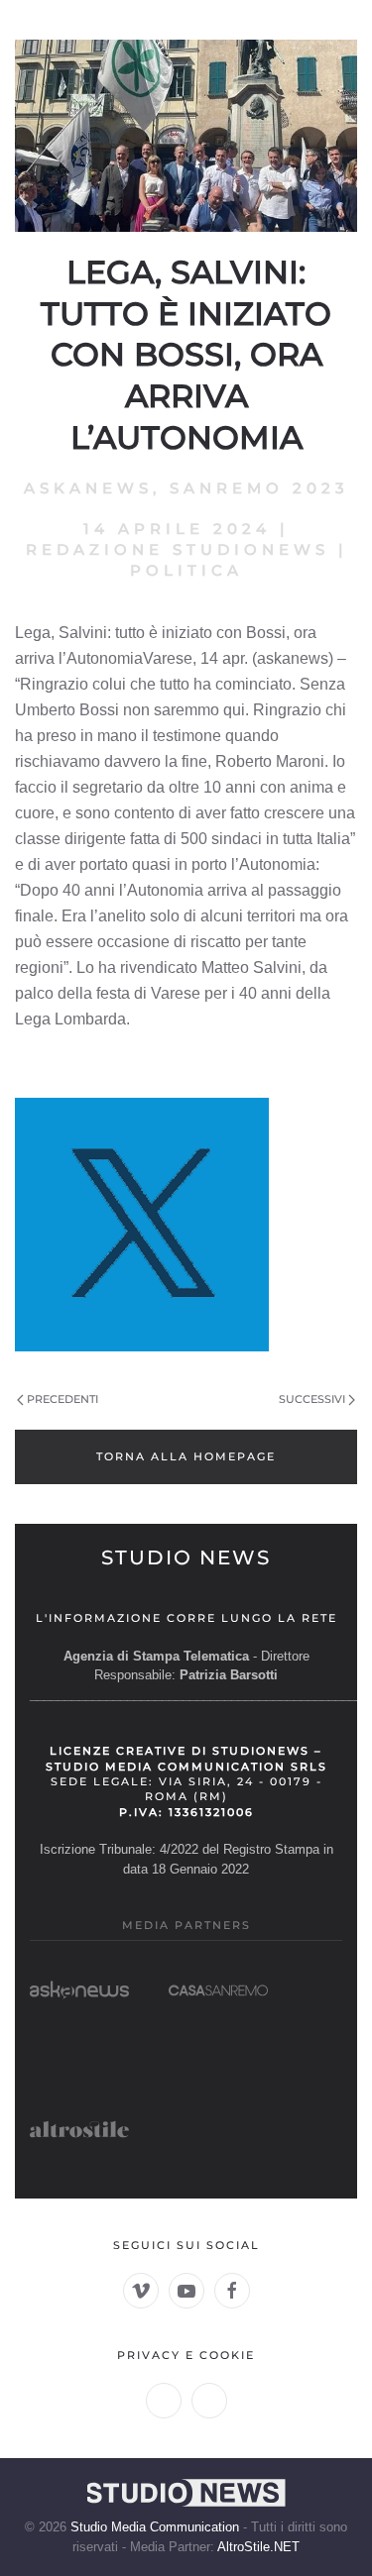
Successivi (312, 1399)
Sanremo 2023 (259, 488)
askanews (88, 488)
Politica (186, 570)
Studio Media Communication (155, 2527)
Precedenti (62, 1399)
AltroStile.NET (258, 2547)
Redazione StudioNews (178, 549)
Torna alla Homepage (186, 1456)
